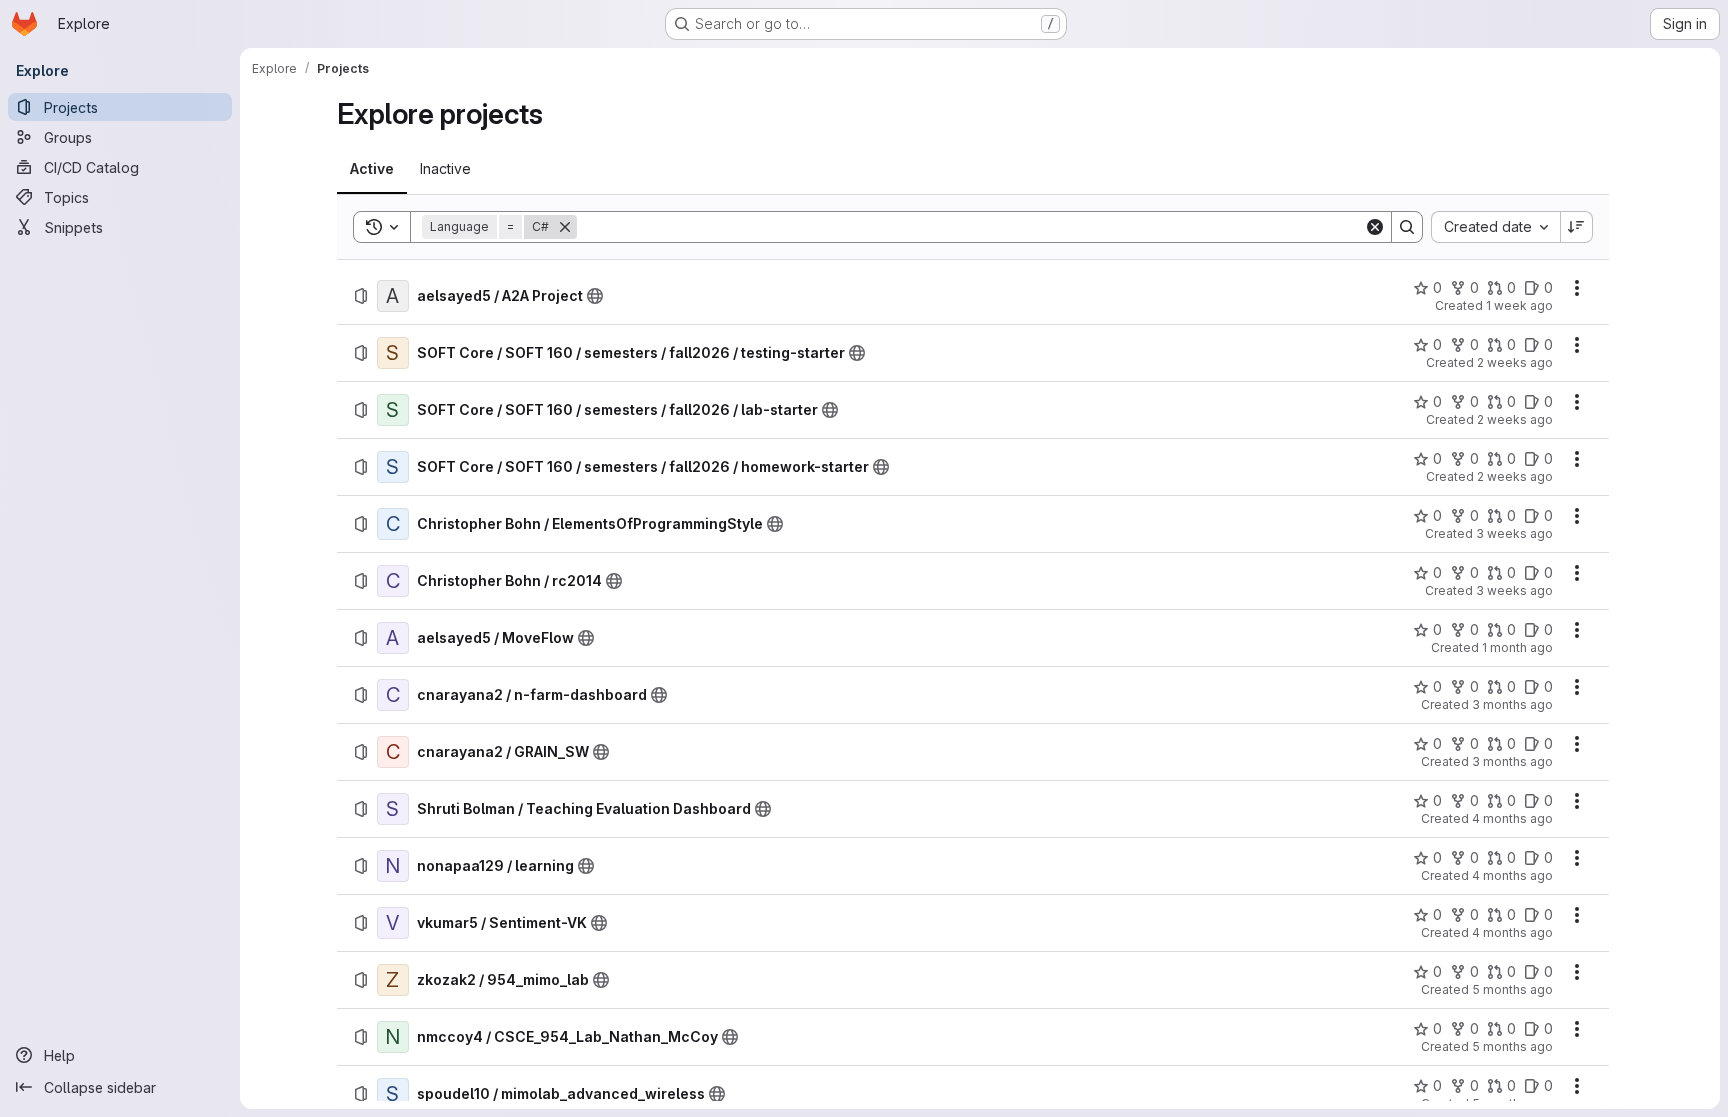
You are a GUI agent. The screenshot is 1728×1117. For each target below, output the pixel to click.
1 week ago (1519, 305)
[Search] (1407, 227)
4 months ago (1512, 818)
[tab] (372, 169)
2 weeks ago (1515, 362)
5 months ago (1512, 989)
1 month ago (1517, 647)
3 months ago (1512, 704)
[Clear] (1375, 227)
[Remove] (565, 227)
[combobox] (1495, 227)
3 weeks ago (1514, 533)
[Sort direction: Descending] (1577, 227)
